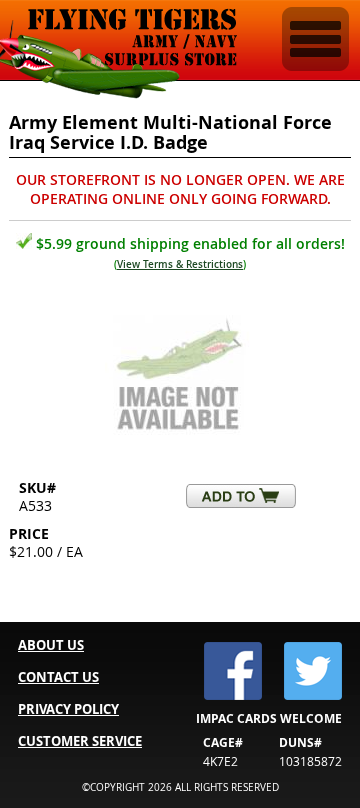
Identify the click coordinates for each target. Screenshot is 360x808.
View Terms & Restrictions (180, 264)
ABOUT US (51, 645)
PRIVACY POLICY (68, 709)
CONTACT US (58, 677)
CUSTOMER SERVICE (80, 741)
